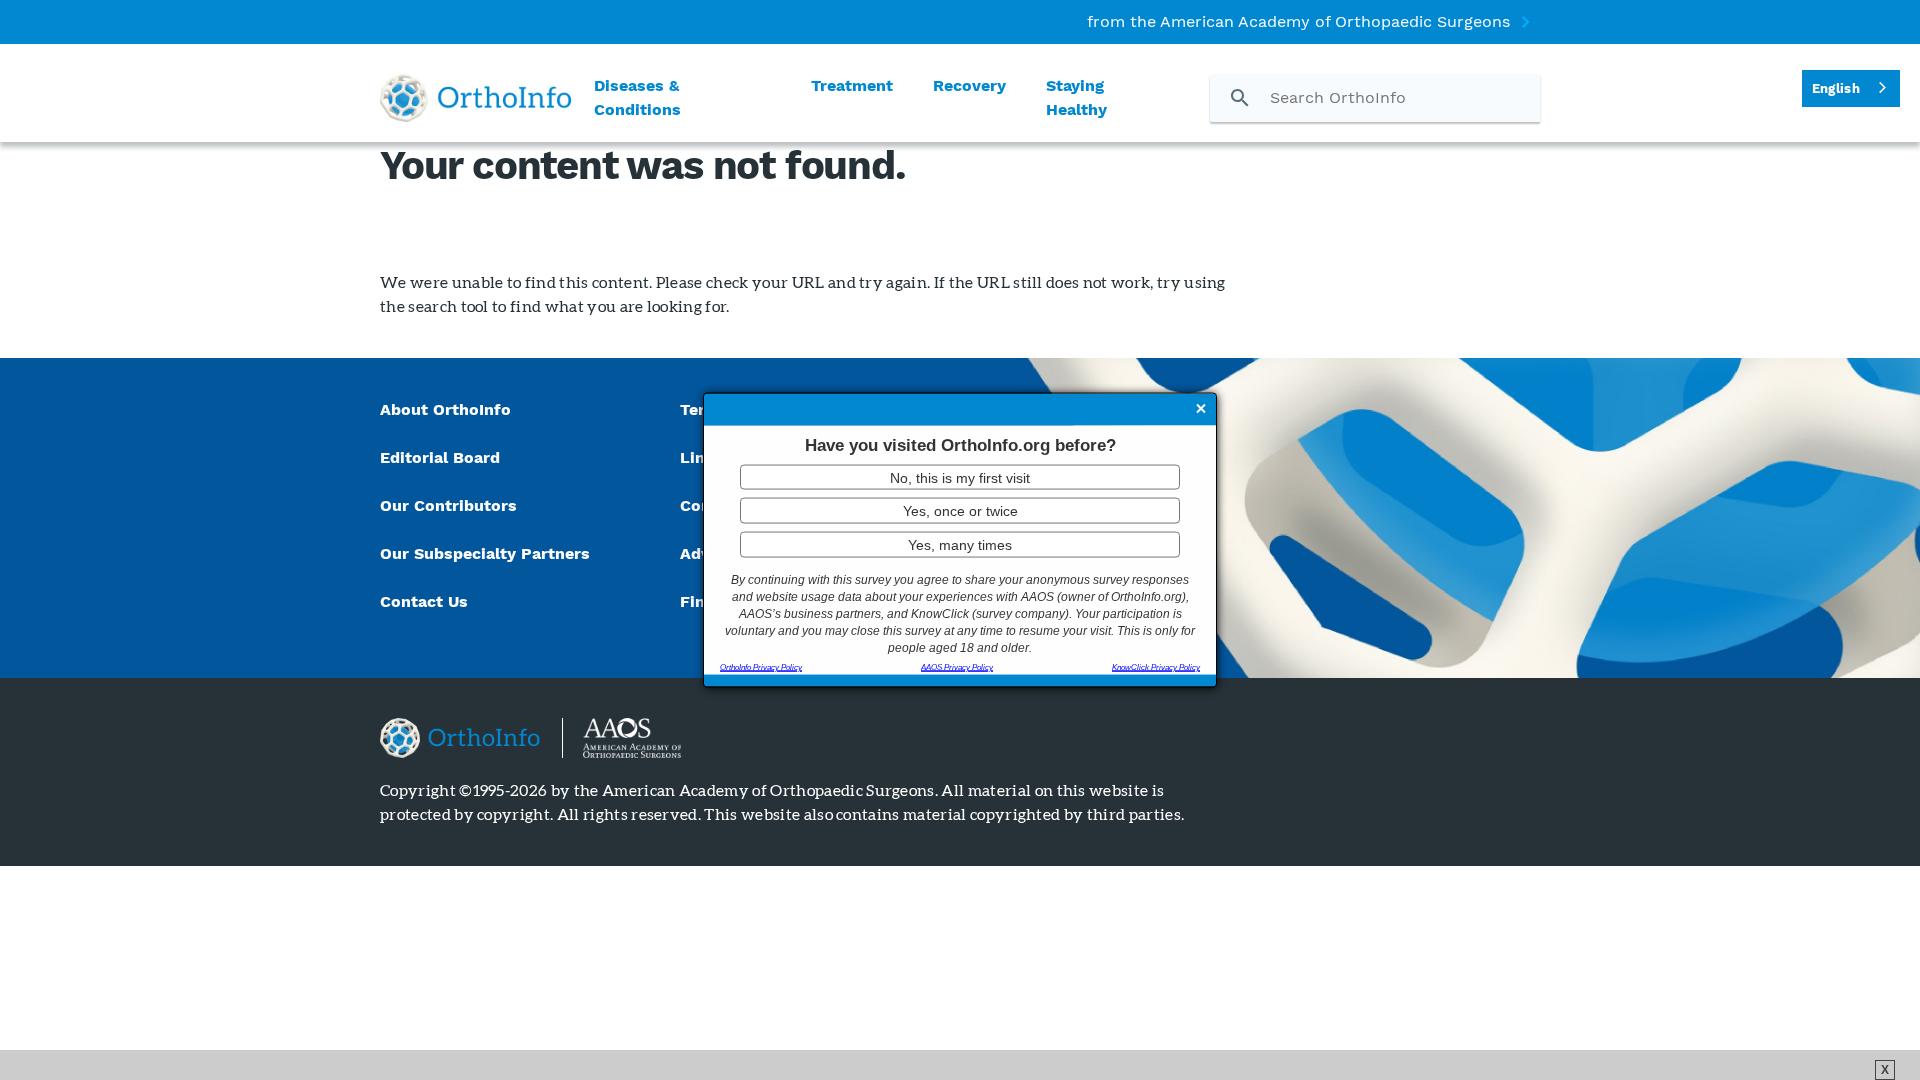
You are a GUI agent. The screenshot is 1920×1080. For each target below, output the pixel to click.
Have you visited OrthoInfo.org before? (960, 445)
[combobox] (1851, 88)
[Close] (1201, 411)
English (1836, 88)
